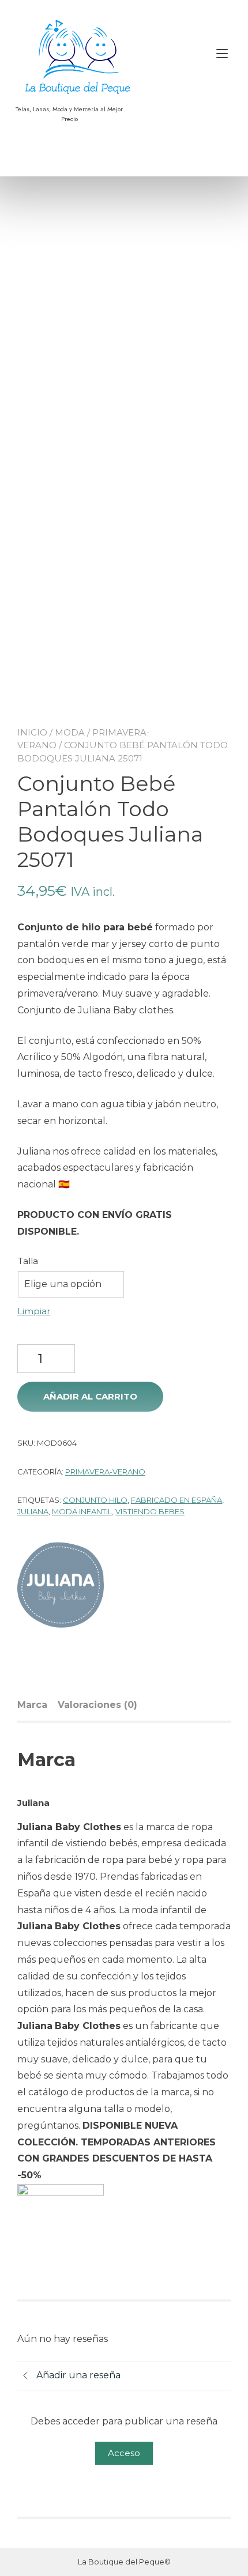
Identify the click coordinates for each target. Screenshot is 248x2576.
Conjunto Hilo (95, 1500)
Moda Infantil (82, 1511)
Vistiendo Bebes (150, 1511)
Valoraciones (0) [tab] (97, 1705)
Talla (28, 1261)
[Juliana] (61, 1587)
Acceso (124, 2453)
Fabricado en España (176, 1500)
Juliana (33, 1511)
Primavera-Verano (105, 1472)
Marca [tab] (32, 1705)
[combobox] (71, 1284)
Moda (70, 732)
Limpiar (34, 1311)
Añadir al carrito (90, 1396)
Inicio (32, 732)
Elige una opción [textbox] (63, 1284)
